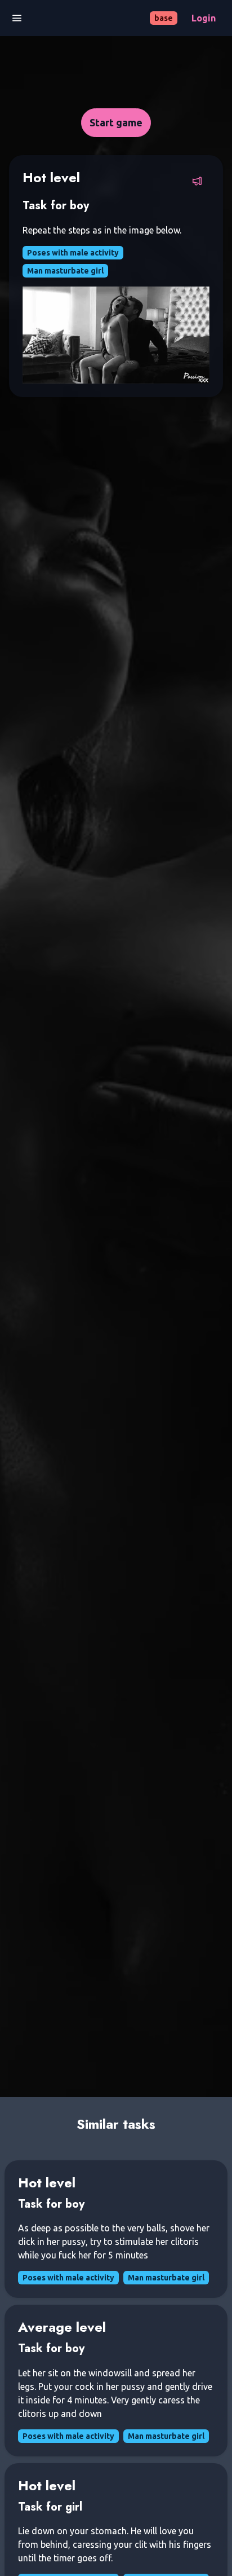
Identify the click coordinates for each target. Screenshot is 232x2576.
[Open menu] (17, 18)
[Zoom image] (116, 335)
